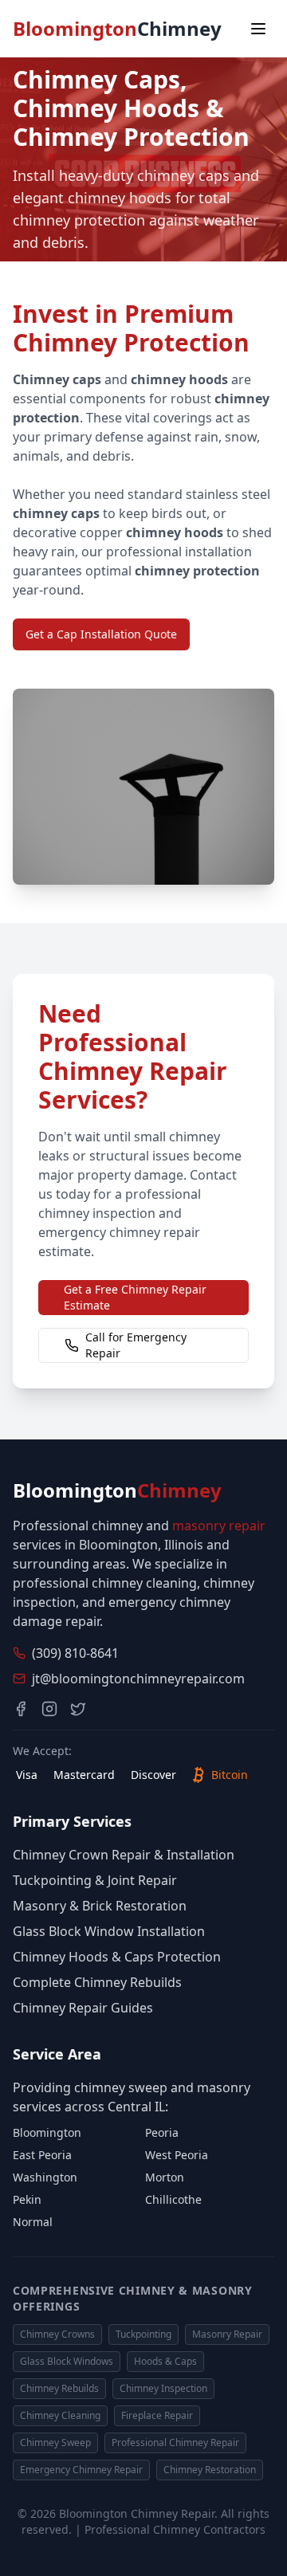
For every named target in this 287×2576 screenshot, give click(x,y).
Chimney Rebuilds (59, 2388)
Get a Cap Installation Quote (101, 634)
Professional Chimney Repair (175, 2442)
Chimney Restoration (210, 2470)
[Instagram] (49, 1709)
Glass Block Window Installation (109, 1931)
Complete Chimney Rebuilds (97, 1982)
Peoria (162, 2132)
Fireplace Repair (157, 2415)
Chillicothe (173, 2199)
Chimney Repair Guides (83, 2008)
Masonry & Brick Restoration (100, 1906)
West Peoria (177, 2155)
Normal (33, 2222)
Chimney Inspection (163, 2388)
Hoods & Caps (165, 2361)
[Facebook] (21, 1709)
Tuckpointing (143, 2334)
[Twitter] (78, 1709)
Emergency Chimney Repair (81, 2470)
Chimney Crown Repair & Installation (124, 1855)
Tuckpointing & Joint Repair (95, 1880)
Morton (165, 2177)
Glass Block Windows (67, 2361)
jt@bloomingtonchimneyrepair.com (138, 1679)
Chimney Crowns (57, 2334)
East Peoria (42, 2155)
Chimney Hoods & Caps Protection (117, 1957)
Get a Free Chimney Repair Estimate (135, 1297)
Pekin (27, 2199)
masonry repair (219, 1526)
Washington (45, 2177)
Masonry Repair (227, 2334)
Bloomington (47, 2132)
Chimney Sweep (55, 2442)
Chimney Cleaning (60, 2415)
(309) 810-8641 (75, 1653)
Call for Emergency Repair (136, 1345)
